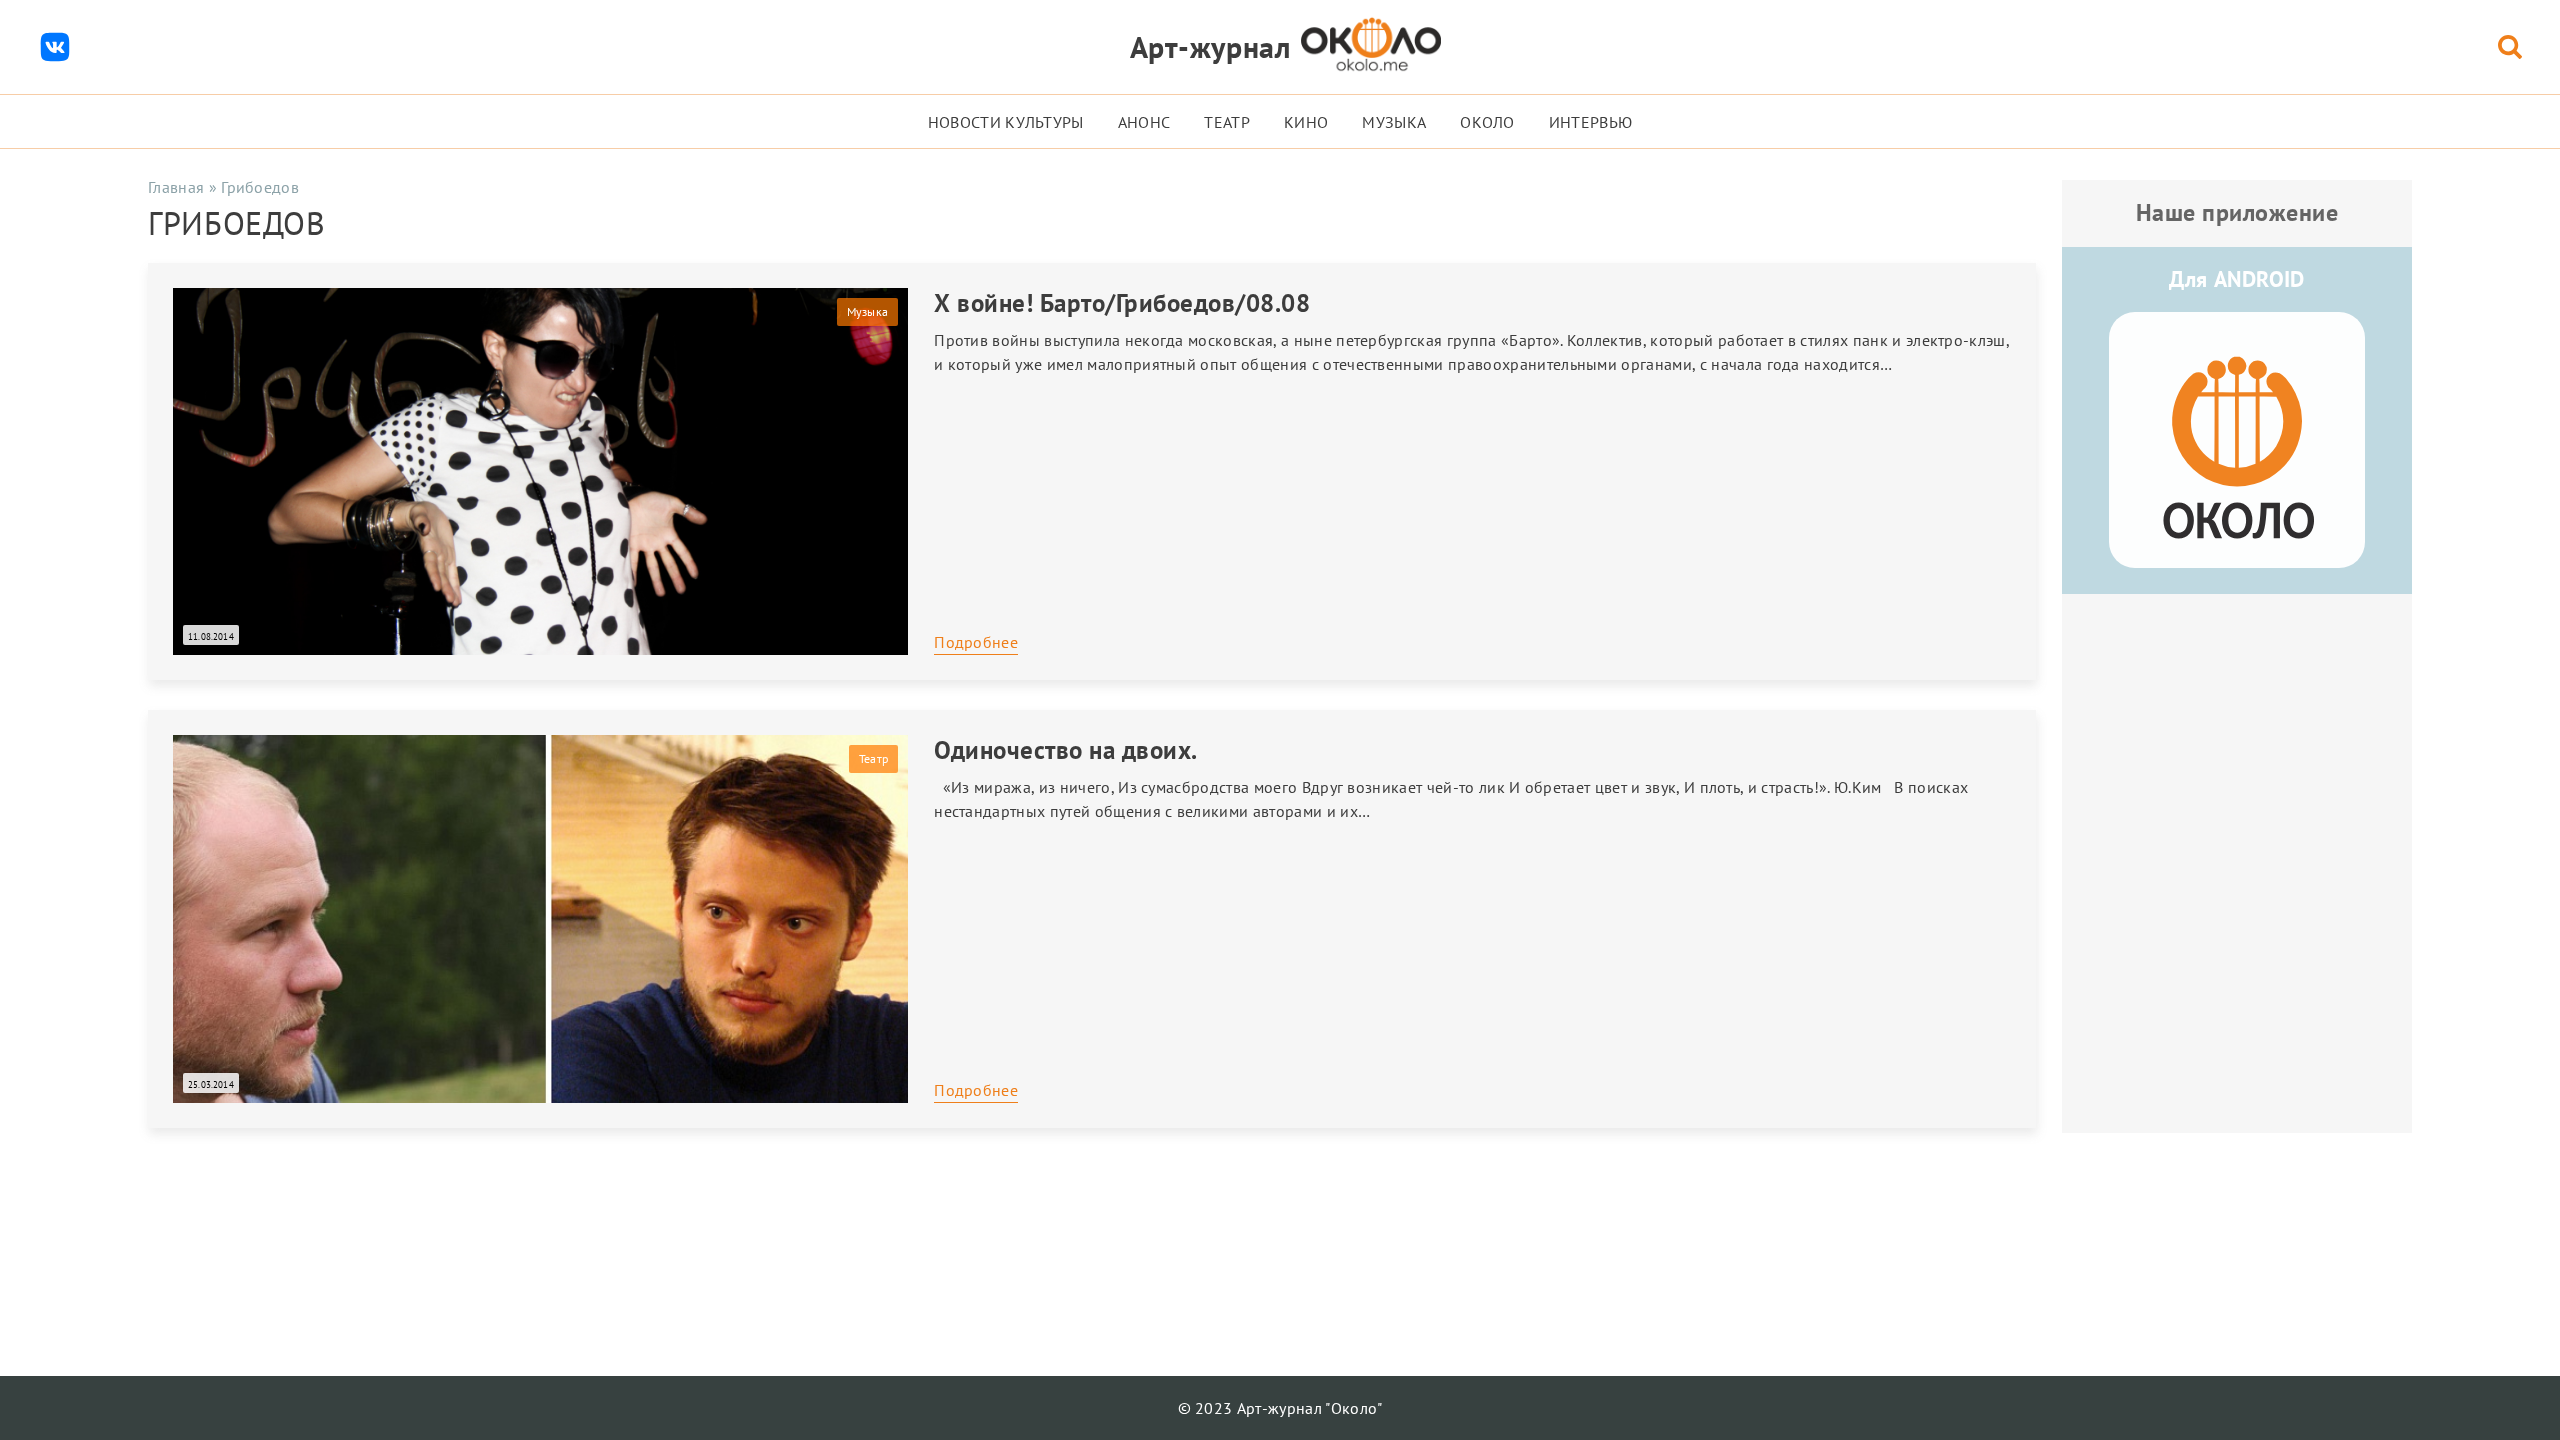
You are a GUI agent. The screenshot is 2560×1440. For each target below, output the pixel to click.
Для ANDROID (2237, 279)
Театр (1227, 122)
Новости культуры (1006, 122)
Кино (1306, 122)
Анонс (1144, 122)
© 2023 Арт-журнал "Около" (1280, 1408)
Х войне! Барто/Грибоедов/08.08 (1122, 303)
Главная (176, 187)
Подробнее (976, 642)
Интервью (1591, 122)
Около (1487, 122)
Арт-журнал (1210, 46)
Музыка (1394, 122)
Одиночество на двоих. (1066, 750)
